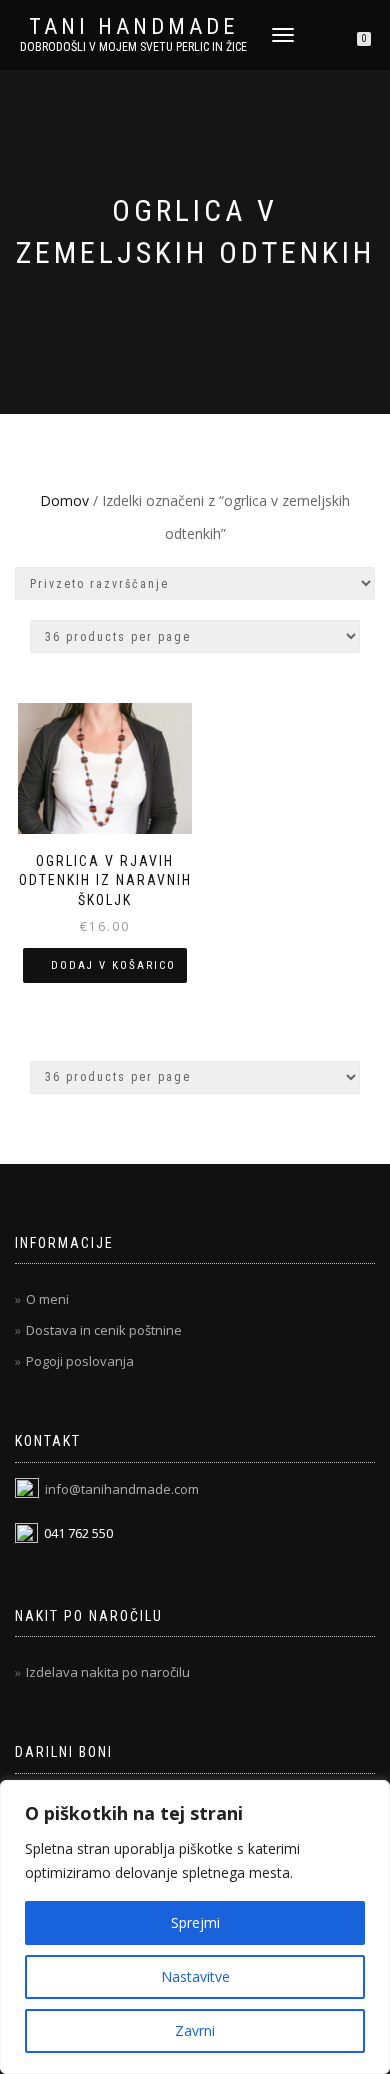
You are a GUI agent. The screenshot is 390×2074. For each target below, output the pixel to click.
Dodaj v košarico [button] (113, 965)
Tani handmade (133, 27)
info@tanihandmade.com (122, 1489)
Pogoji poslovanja (80, 1361)
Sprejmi (195, 1922)
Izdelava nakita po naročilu (108, 1672)
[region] (195, 1927)
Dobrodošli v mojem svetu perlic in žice (133, 47)
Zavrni (195, 2030)
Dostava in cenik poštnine (104, 1330)
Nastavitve (195, 1976)
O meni (47, 1299)
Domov (64, 500)
